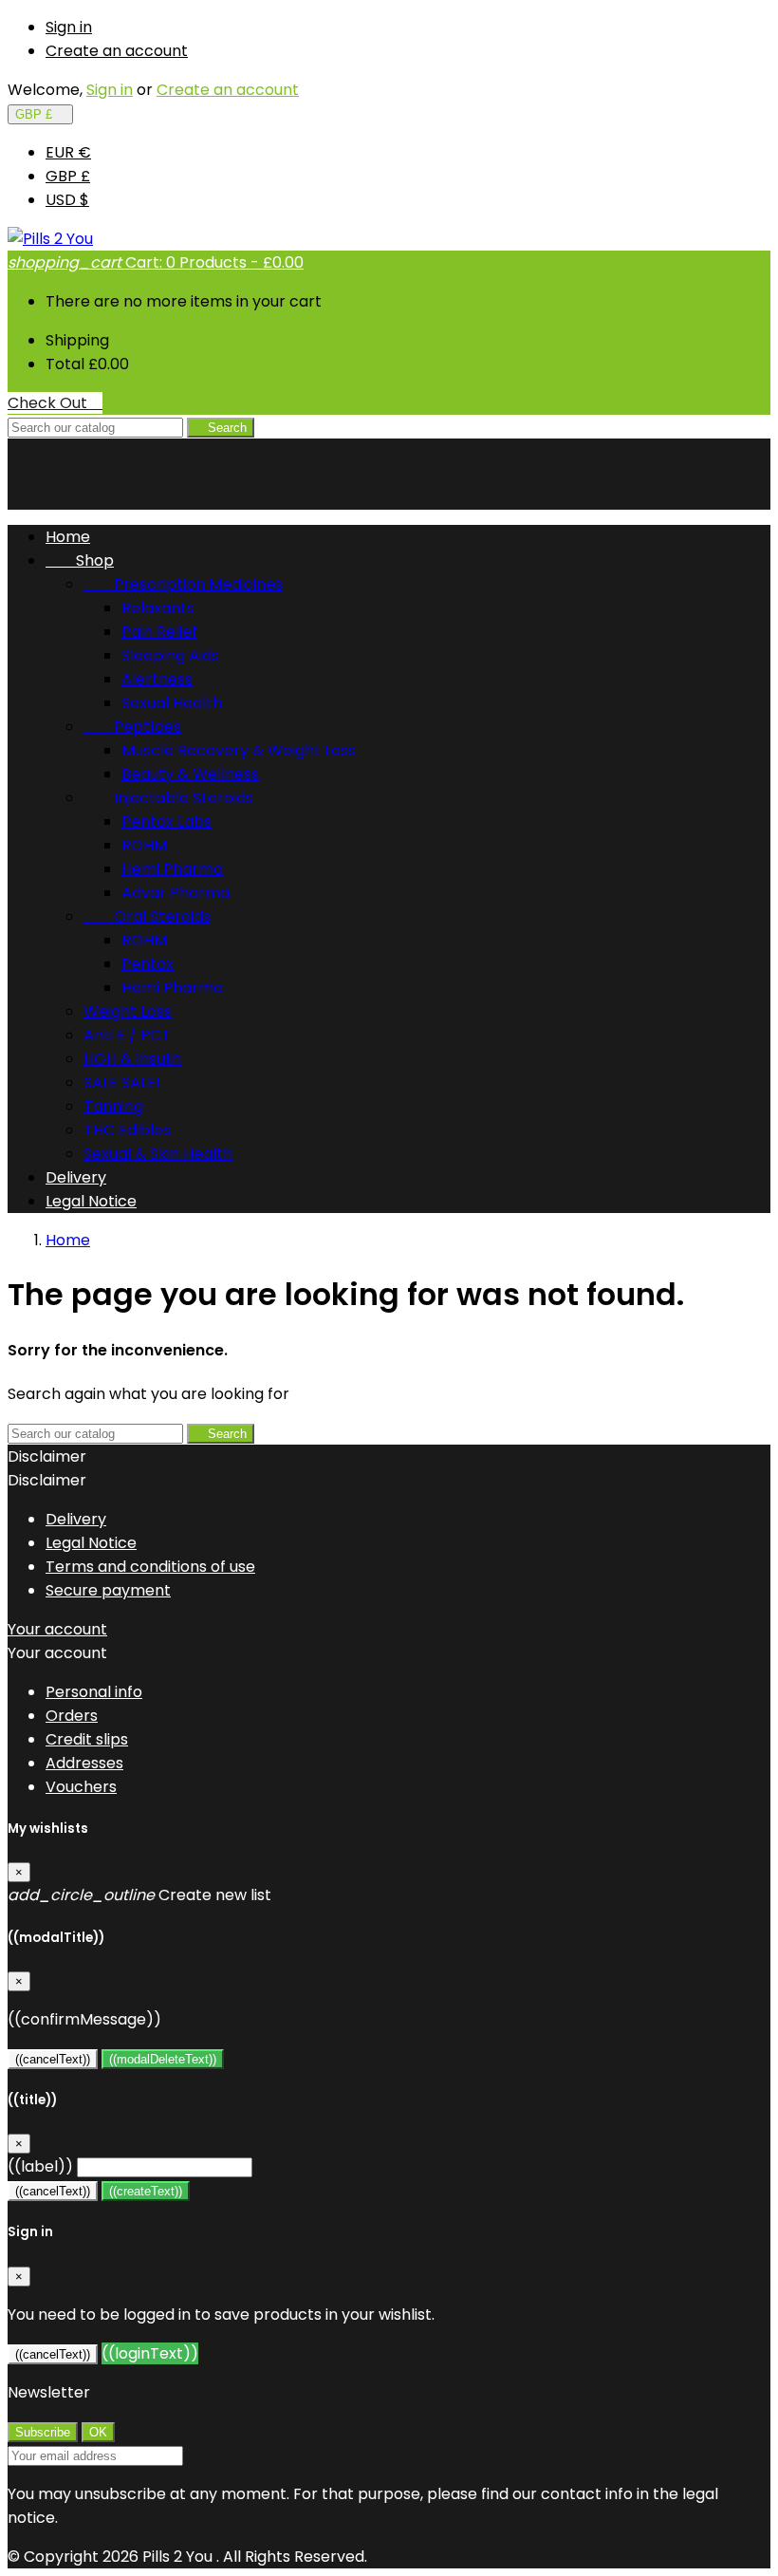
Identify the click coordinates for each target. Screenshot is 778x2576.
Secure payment (108, 1590)
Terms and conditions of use (150, 1567)
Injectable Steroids (168, 798)
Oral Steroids (147, 916)
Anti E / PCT (127, 1035)
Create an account (117, 51)
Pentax (148, 964)
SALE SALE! (122, 1083)
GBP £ (68, 176)
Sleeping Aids (170, 655)
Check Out (55, 403)
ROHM (144, 845)
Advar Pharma (176, 893)
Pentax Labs (167, 821)
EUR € (68, 152)
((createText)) (146, 2191)
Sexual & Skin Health (158, 1154)
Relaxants (158, 608)
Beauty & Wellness (190, 774)
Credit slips (87, 1739)
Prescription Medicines (183, 584)
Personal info (94, 1692)
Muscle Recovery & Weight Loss (239, 750)
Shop (80, 560)
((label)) (40, 2166)
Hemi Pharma (172, 869)
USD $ (67, 200)
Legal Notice (91, 1201)
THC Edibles (127, 1130)
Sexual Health (172, 703)
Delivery (76, 1177)
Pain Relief (159, 632)
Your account (57, 1629)
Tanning (113, 1106)
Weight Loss (128, 1011)
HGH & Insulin (132, 1059)
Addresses (84, 1763)
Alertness (157, 679)
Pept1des (132, 727)
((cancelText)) (53, 2059)
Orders (72, 1716)
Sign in (69, 27)
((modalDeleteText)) (163, 2059)
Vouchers (81, 1787)
